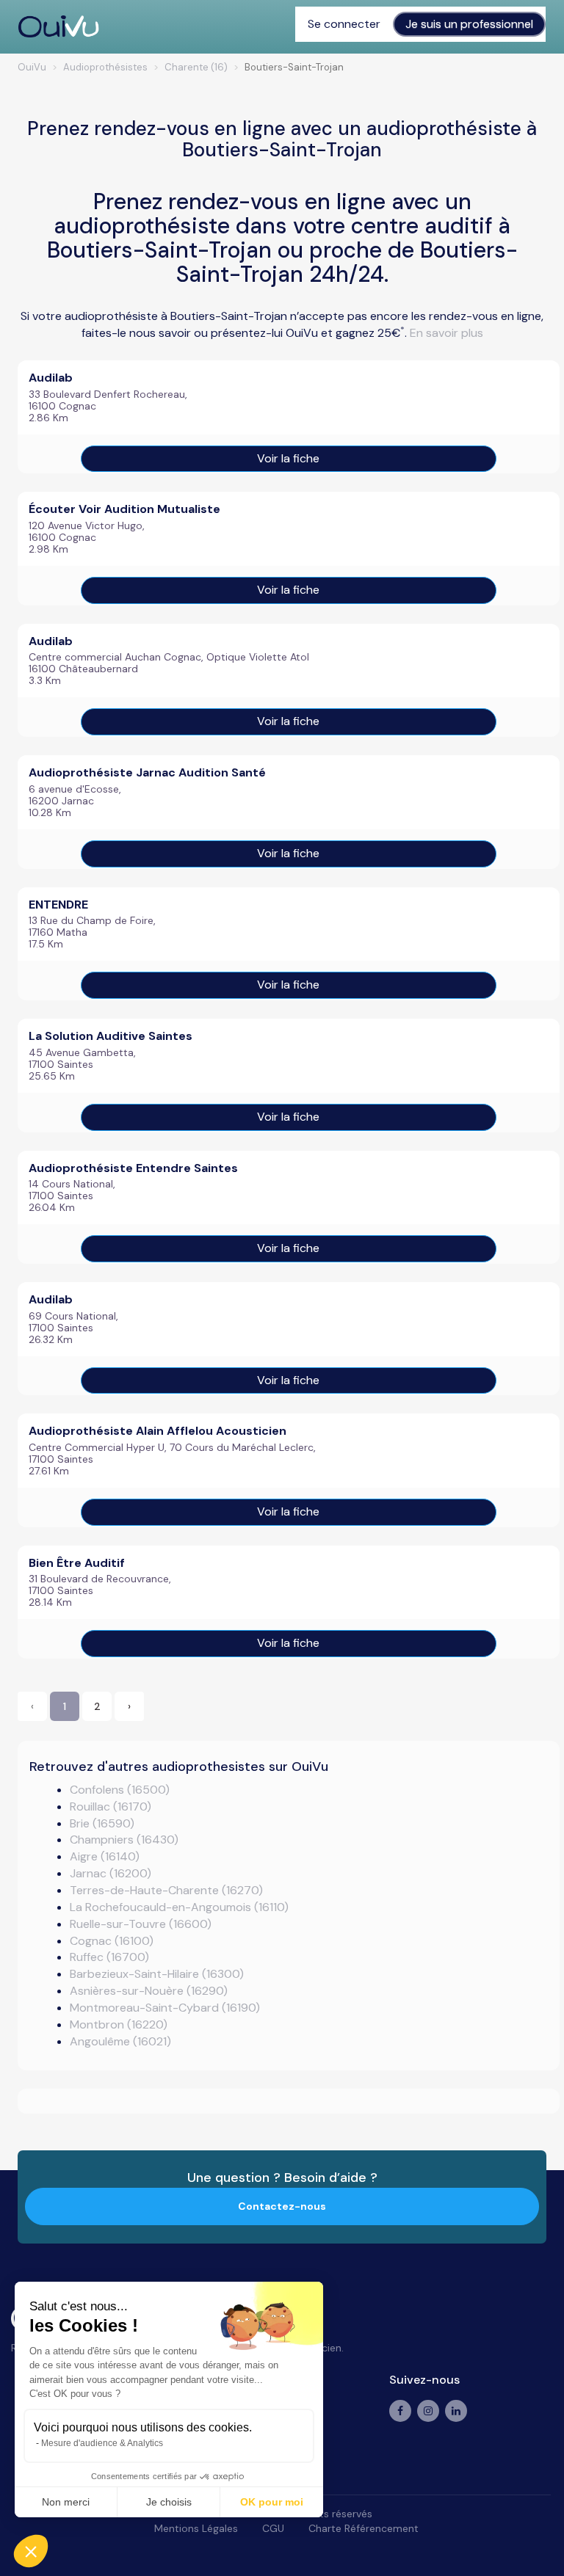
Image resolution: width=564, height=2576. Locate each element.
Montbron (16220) (119, 2024)
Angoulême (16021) (120, 2041)
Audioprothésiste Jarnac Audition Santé (147, 772)
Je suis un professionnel (469, 24)
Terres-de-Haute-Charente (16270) (166, 1890)
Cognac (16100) (112, 1941)
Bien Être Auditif (77, 1563)
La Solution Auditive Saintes (111, 1036)
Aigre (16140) (105, 1856)
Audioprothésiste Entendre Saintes (133, 1168)
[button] (31, 2551)
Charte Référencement (364, 2528)
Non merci (66, 2502)
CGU (273, 2528)
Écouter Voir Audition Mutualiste (124, 509)
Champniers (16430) (124, 1840)
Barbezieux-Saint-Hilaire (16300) (157, 1974)
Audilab (51, 378)
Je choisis (169, 2502)
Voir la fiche (288, 458)
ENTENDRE (58, 905)
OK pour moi (272, 2502)
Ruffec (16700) (109, 1957)
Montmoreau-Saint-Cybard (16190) (165, 2008)
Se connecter (344, 24)
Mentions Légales (196, 2528)
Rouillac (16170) (111, 1807)
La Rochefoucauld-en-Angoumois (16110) (179, 1907)
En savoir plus (446, 333)
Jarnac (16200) (111, 1873)
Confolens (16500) (120, 1790)
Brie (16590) (102, 1823)
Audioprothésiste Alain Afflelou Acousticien (158, 1431)
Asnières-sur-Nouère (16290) (149, 1991)
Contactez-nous (282, 2206)
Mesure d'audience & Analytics (102, 2443)
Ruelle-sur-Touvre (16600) (141, 1924)
